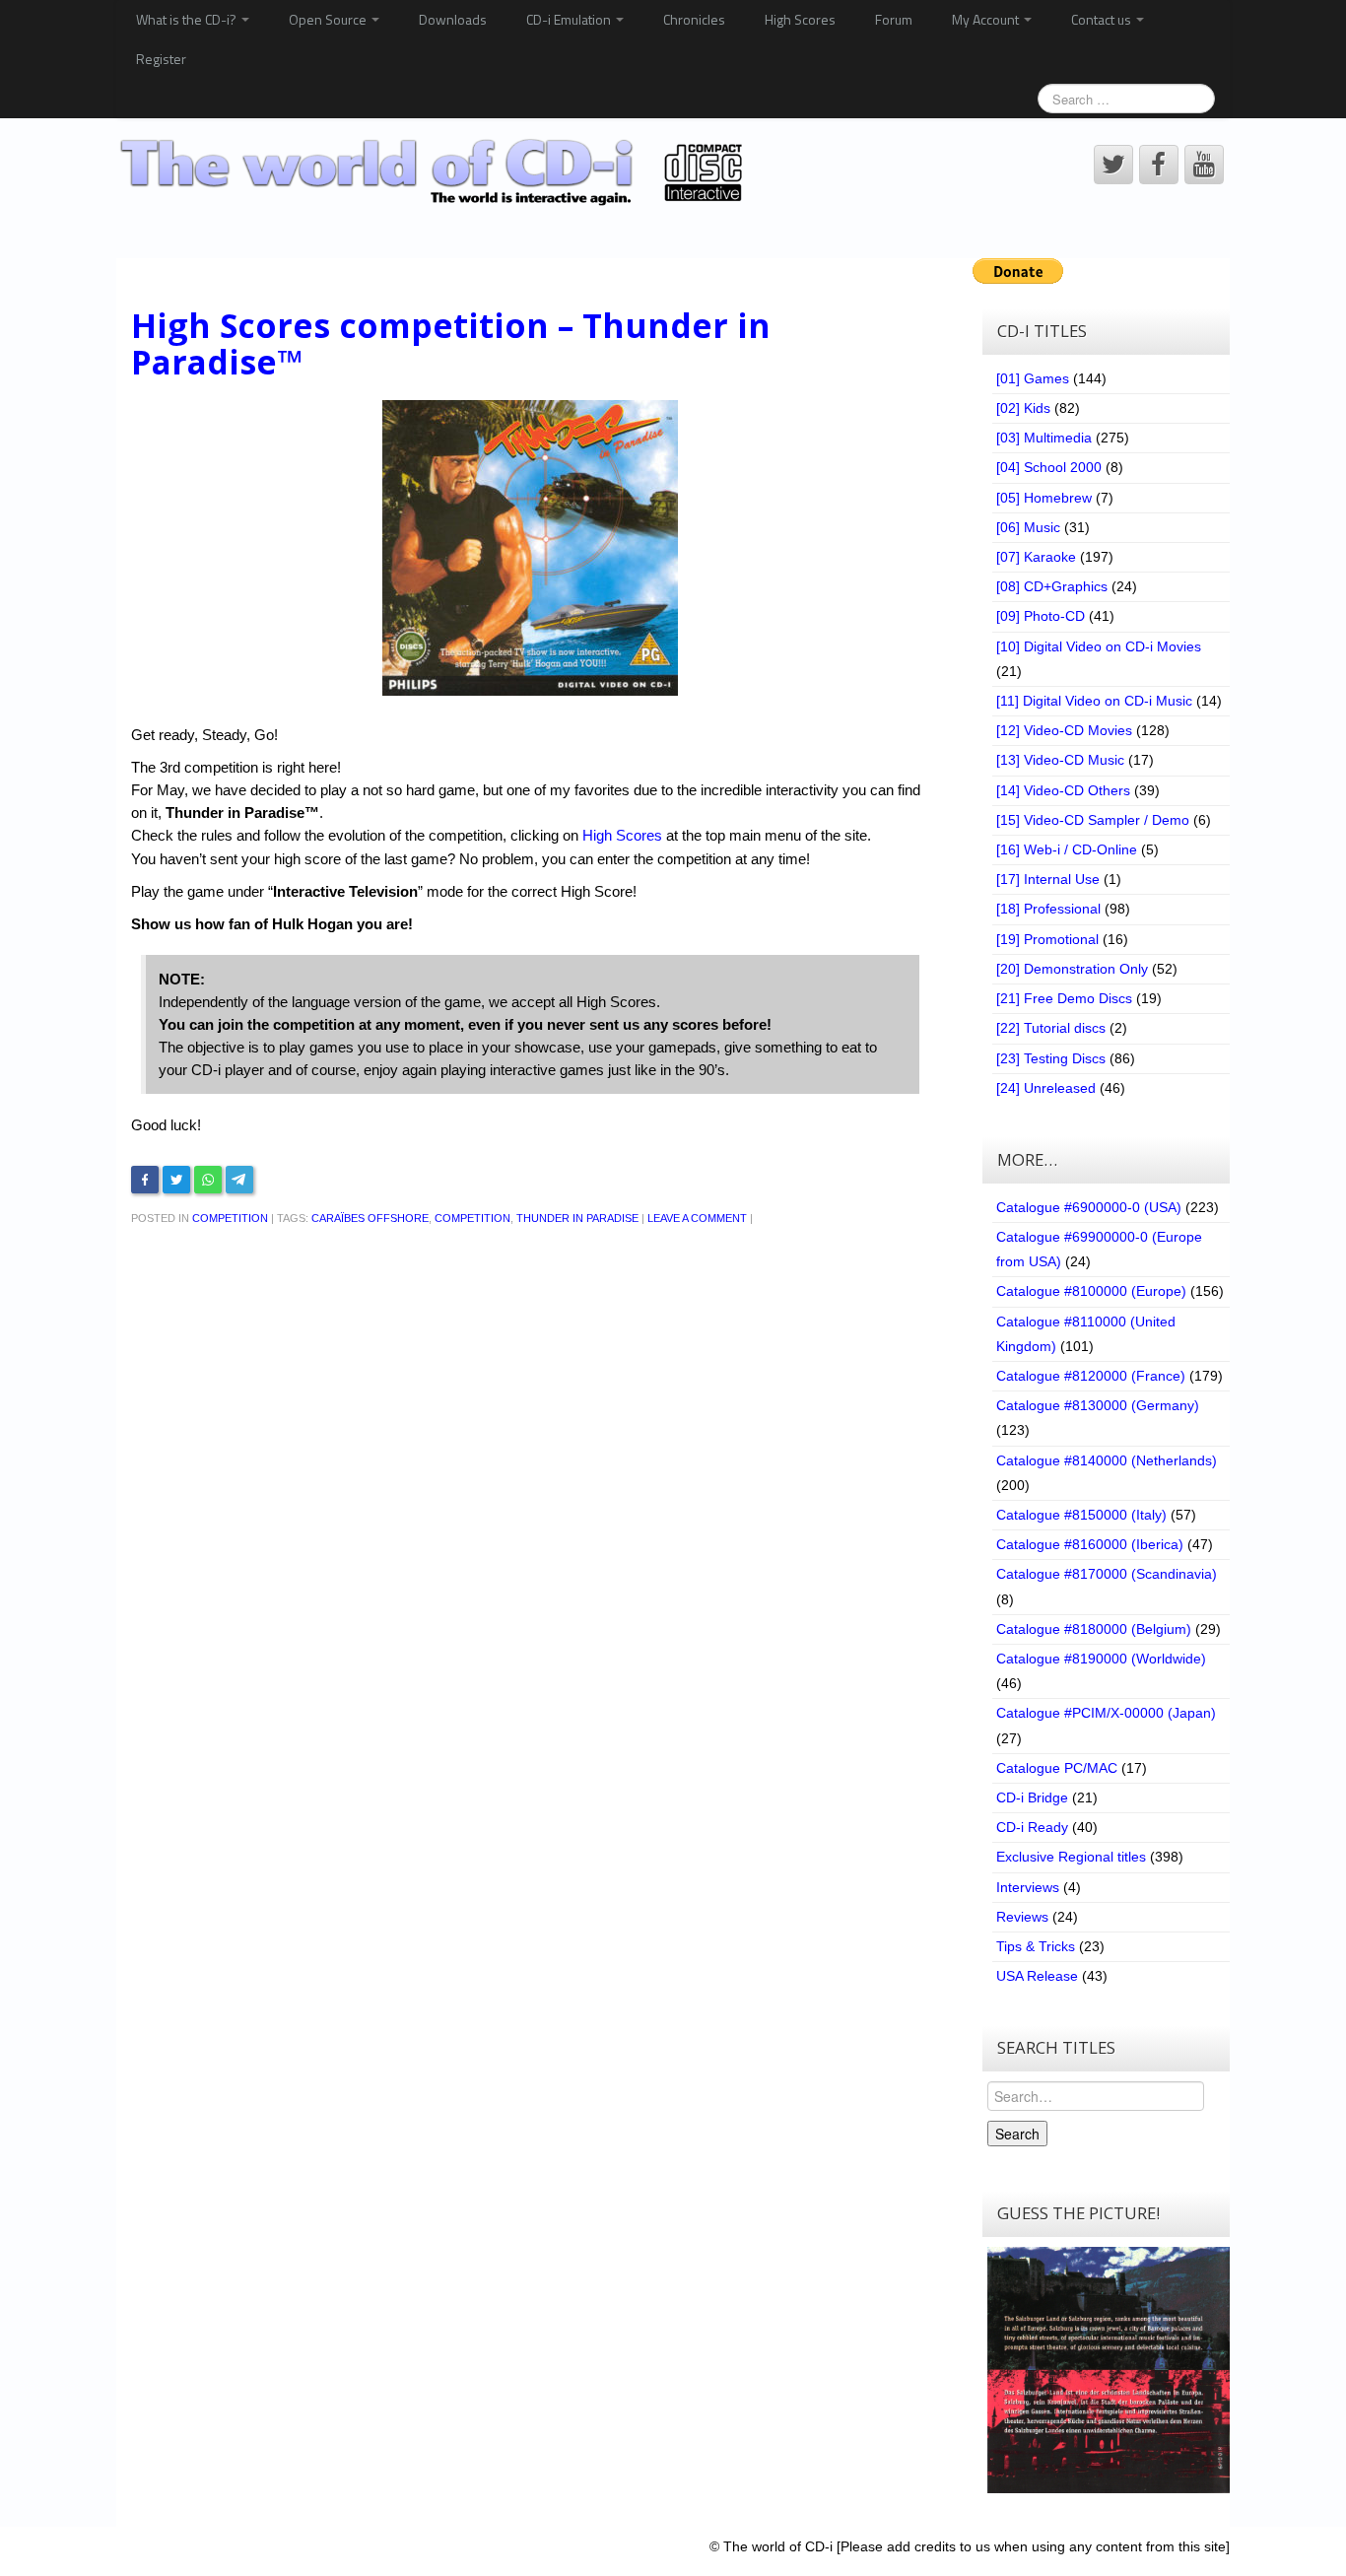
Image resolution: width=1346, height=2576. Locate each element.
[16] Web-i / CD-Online (1067, 849)
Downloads (453, 19)
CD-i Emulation (570, 19)
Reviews (1022, 1917)
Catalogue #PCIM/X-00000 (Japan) (1106, 1713)
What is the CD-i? (188, 19)
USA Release (1037, 1976)
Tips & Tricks (1036, 1946)
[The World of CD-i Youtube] (1204, 165)
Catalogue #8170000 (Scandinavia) (1107, 1574)
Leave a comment (697, 1218)
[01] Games (1033, 378)
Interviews (1028, 1887)
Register (161, 59)
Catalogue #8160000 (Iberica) (1090, 1544)
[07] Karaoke (1036, 557)
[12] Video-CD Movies (1064, 730)
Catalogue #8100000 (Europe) (1091, 1291)
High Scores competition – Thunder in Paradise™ (451, 343)
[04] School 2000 (1049, 467)
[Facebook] (145, 1180)
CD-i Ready (1032, 1827)
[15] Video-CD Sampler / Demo (1093, 820)
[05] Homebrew (1044, 498)
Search (1017, 2134)
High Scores (800, 19)
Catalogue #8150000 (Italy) (1081, 1515)
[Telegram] (239, 1180)
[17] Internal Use (1048, 879)
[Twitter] (176, 1180)
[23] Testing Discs (1051, 1058)
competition (472, 1218)
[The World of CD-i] (435, 172)
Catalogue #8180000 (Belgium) (1094, 1629)
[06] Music (1028, 527)
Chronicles (694, 19)
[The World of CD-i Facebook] (1159, 165)
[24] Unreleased (1046, 1088)
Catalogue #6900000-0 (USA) (1089, 1207)
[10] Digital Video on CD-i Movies (1099, 646)
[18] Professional (1048, 909)
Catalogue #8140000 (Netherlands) (1107, 1460)
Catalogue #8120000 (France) (1091, 1376)
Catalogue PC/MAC (1057, 1768)
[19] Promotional (1047, 939)
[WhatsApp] (208, 1180)
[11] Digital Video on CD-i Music (1094, 701)
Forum (894, 19)
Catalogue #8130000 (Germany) (1098, 1405)
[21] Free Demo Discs (1064, 998)
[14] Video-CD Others (1063, 790)
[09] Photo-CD (1041, 616)
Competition (230, 1218)
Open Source (329, 19)
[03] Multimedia (1044, 438)
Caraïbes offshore (370, 1218)
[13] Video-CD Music (1060, 760)
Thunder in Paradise (577, 1218)
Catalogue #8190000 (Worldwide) (1101, 1659)
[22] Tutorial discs (1051, 1028)
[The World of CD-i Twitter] (1113, 165)
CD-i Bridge (1032, 1797)
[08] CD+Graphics (1052, 586)
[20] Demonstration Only (1072, 969)
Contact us (1103, 19)
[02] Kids (1023, 408)
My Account (987, 19)
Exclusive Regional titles (1071, 1857)
